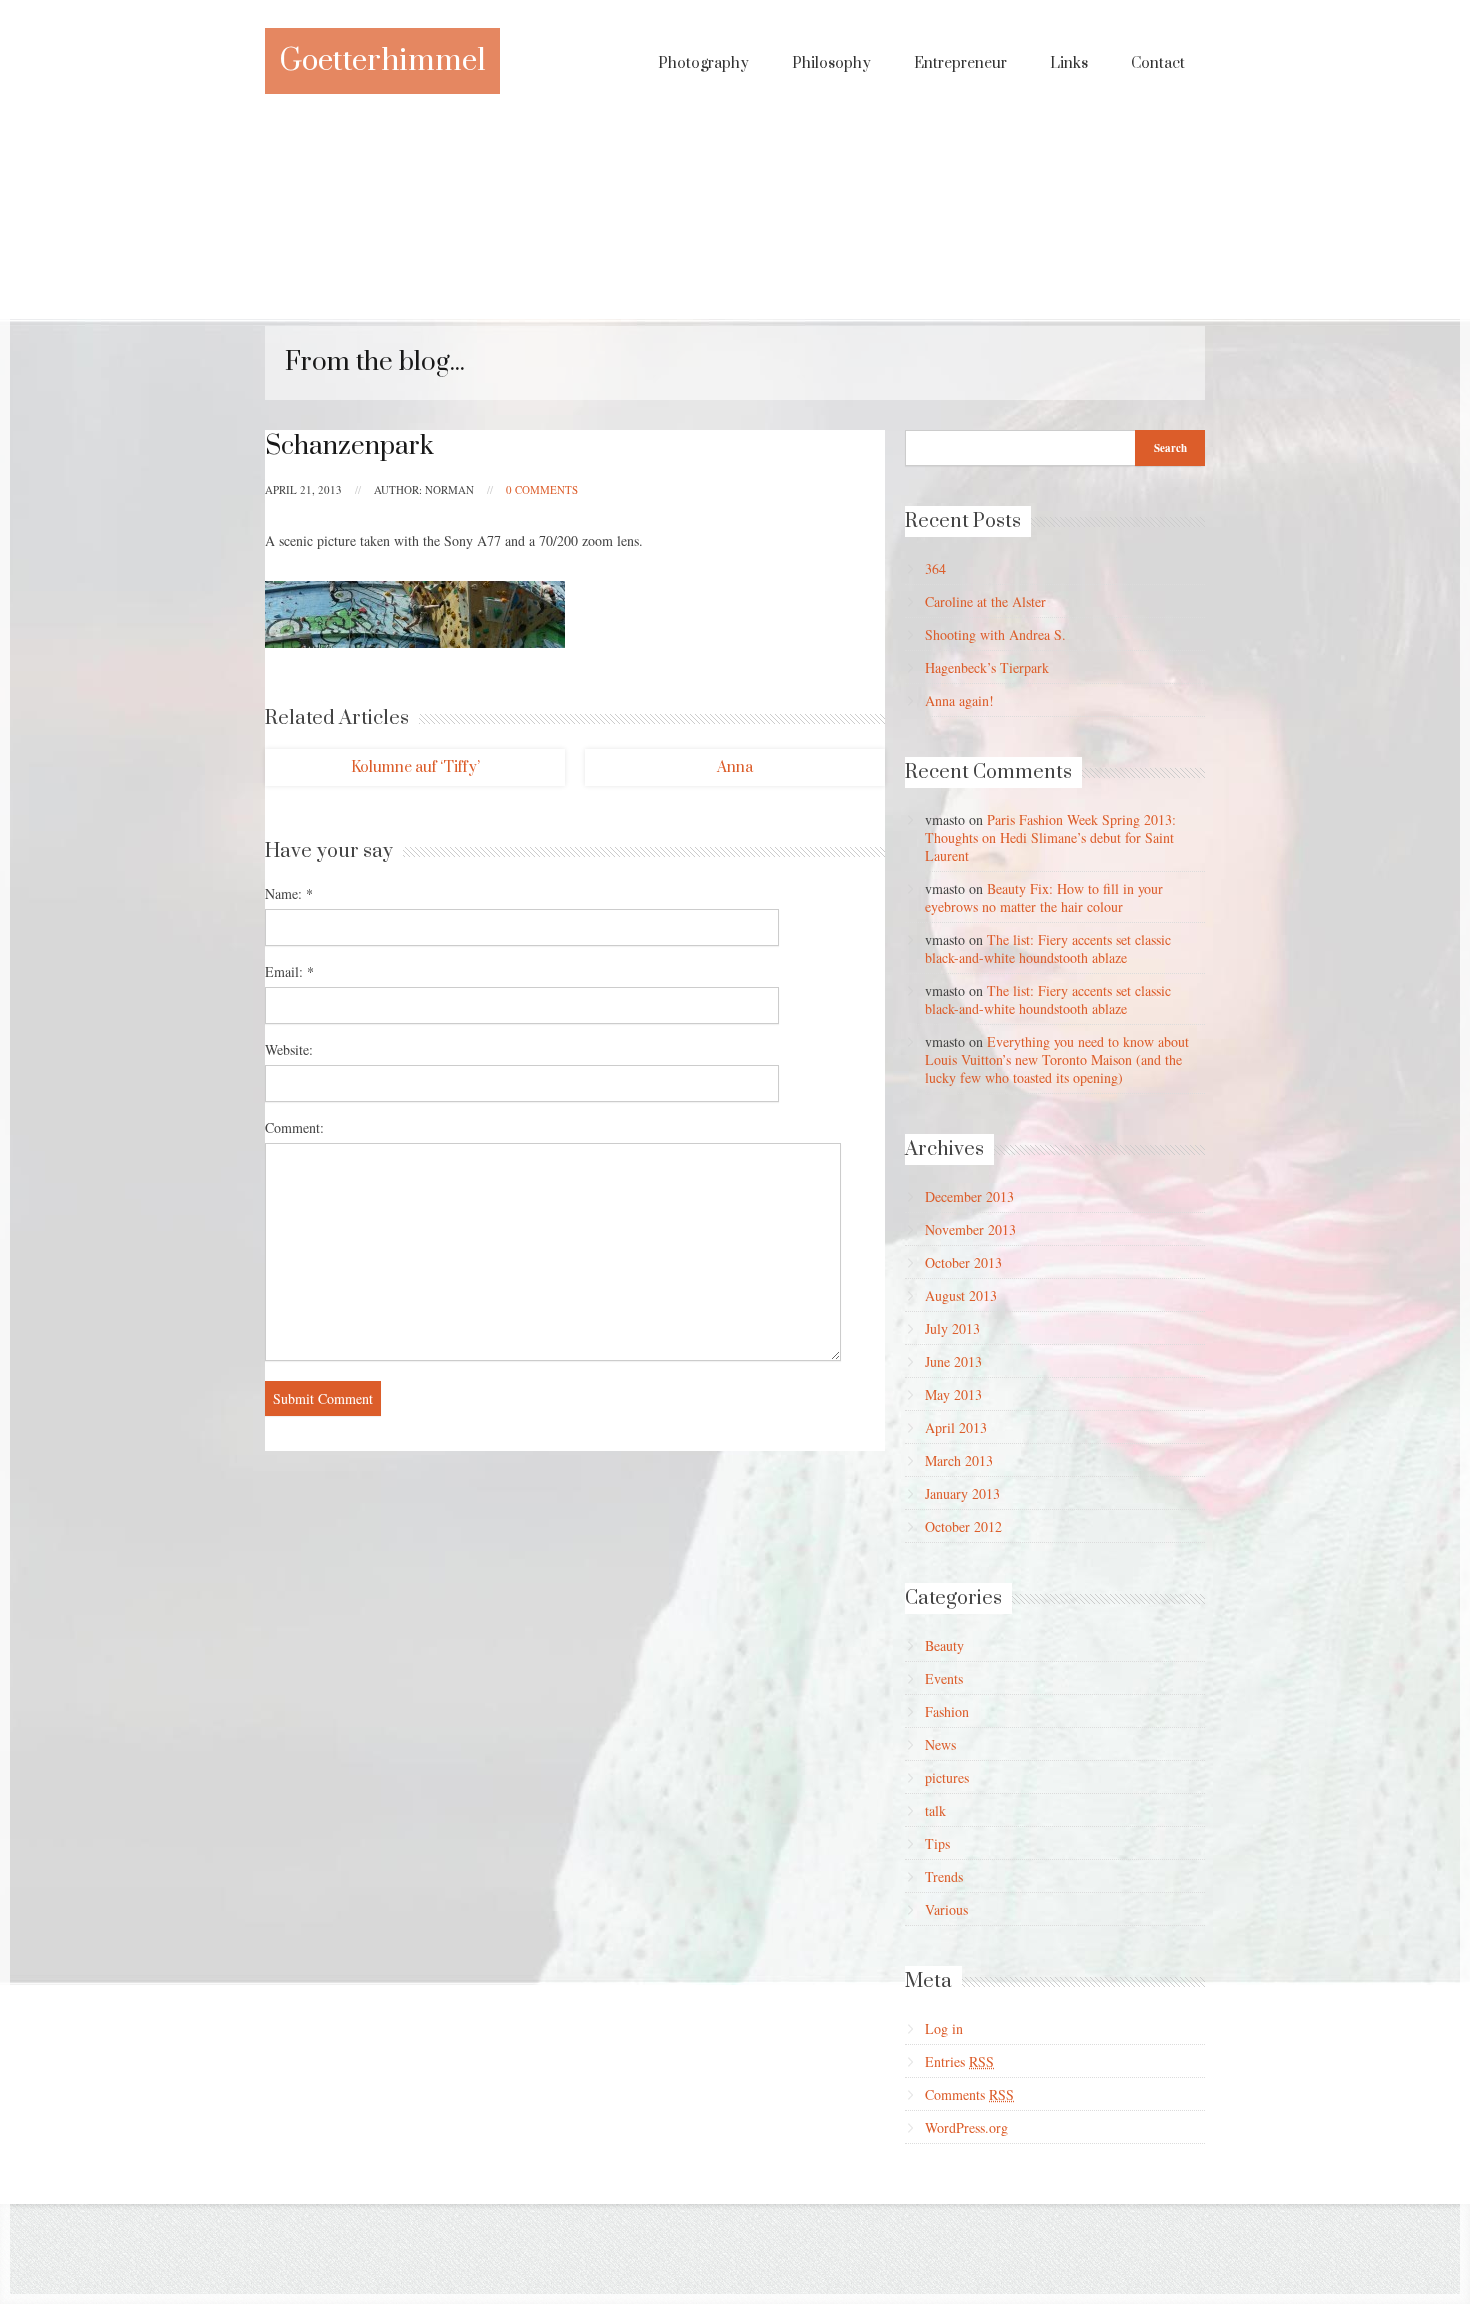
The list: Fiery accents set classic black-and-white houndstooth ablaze (1048, 948)
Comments (969, 2094)
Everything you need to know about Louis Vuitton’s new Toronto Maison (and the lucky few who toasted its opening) (1057, 1059)
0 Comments (542, 489)
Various (946, 1909)
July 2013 (952, 1328)
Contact (1158, 63)
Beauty (944, 1645)
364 (935, 568)
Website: (289, 1049)
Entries (959, 2061)
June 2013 (953, 1361)
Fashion (947, 1711)
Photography (703, 63)
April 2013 (956, 1427)
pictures (947, 1777)
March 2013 (959, 1460)
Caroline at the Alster (985, 601)
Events (944, 1678)
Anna (735, 767)
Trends (944, 1876)
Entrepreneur (960, 63)
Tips (937, 1843)
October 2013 (963, 1262)
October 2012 (963, 1526)
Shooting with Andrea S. (995, 634)
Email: (289, 971)
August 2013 (961, 1295)
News (940, 1744)
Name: (289, 893)
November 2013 (970, 1229)
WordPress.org (966, 2127)
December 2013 (969, 1196)
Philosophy (831, 63)
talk (935, 1810)
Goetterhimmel (382, 61)
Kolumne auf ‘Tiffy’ (415, 767)
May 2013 (953, 1394)
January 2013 (962, 1493)
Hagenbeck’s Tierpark (987, 667)
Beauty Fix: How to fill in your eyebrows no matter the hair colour (1044, 897)
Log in (944, 2028)
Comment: (294, 1127)
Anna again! (959, 700)
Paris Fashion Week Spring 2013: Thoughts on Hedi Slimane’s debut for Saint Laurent (1050, 837)
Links (1069, 63)
